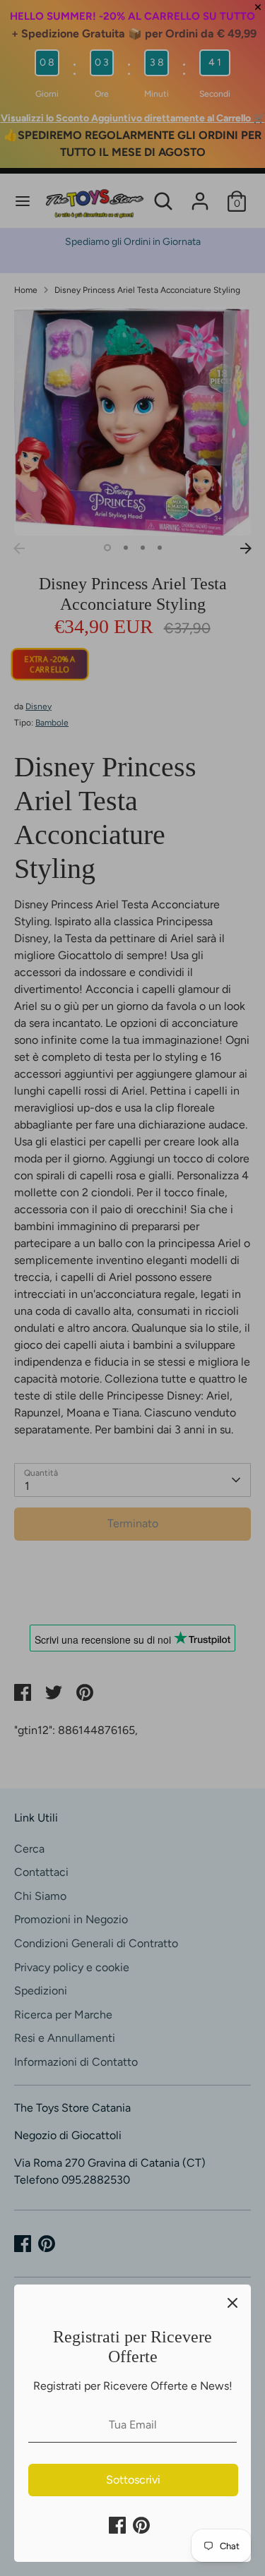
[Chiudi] (232, 2303)
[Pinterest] (141, 2525)
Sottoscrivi (133, 2480)
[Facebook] (117, 2525)
